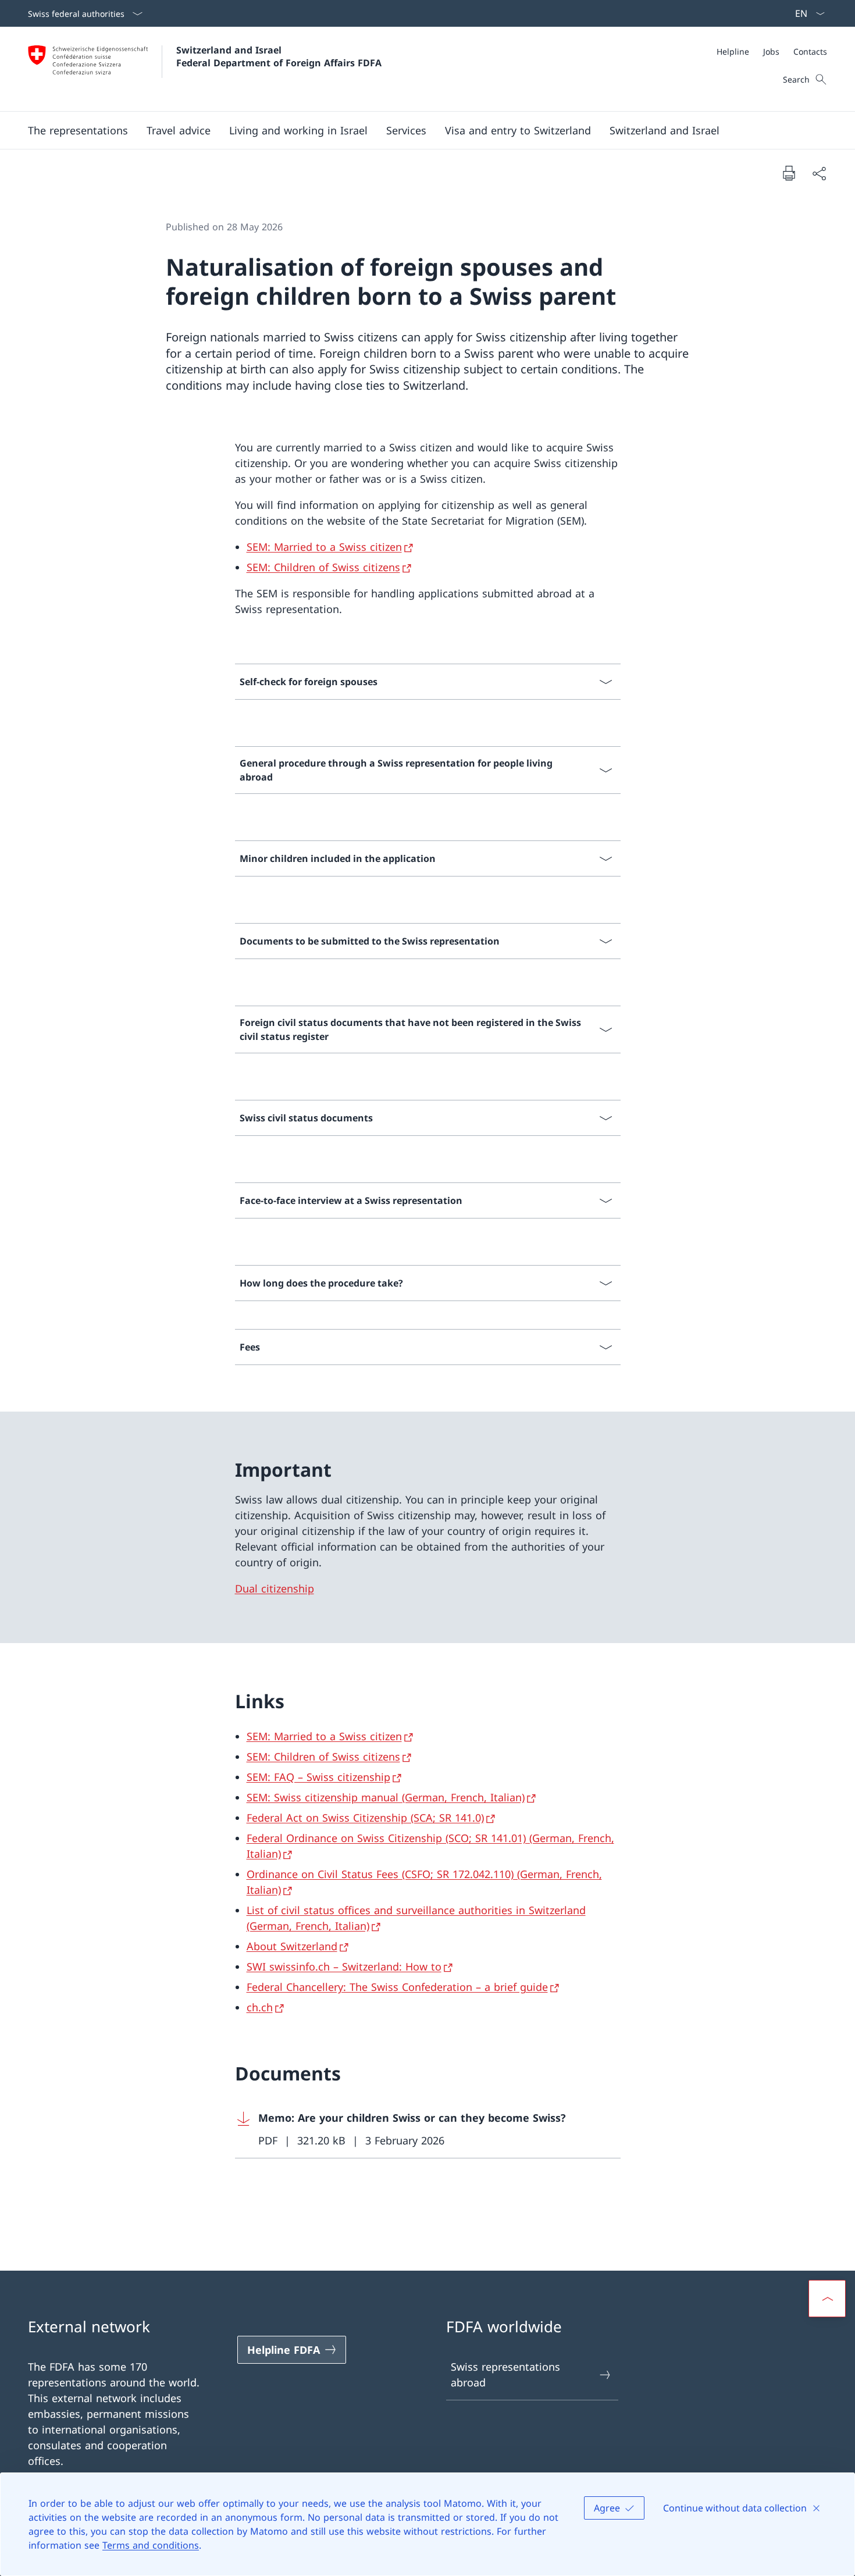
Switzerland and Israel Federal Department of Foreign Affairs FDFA (279, 56)
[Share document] (819, 173)
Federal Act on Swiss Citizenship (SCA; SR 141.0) (365, 1818)
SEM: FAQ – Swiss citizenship (318, 1777)
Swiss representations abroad (505, 2374)
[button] (78, 130)
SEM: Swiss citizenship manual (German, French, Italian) (386, 1797)
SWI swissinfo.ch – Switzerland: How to (344, 1966)
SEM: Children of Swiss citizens (323, 567)
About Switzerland (292, 1946)
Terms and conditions (151, 2545)
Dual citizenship (275, 1588)
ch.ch (260, 2007)
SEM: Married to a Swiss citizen (324, 547)
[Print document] (789, 173)
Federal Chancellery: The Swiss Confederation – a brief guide (397, 1987)
